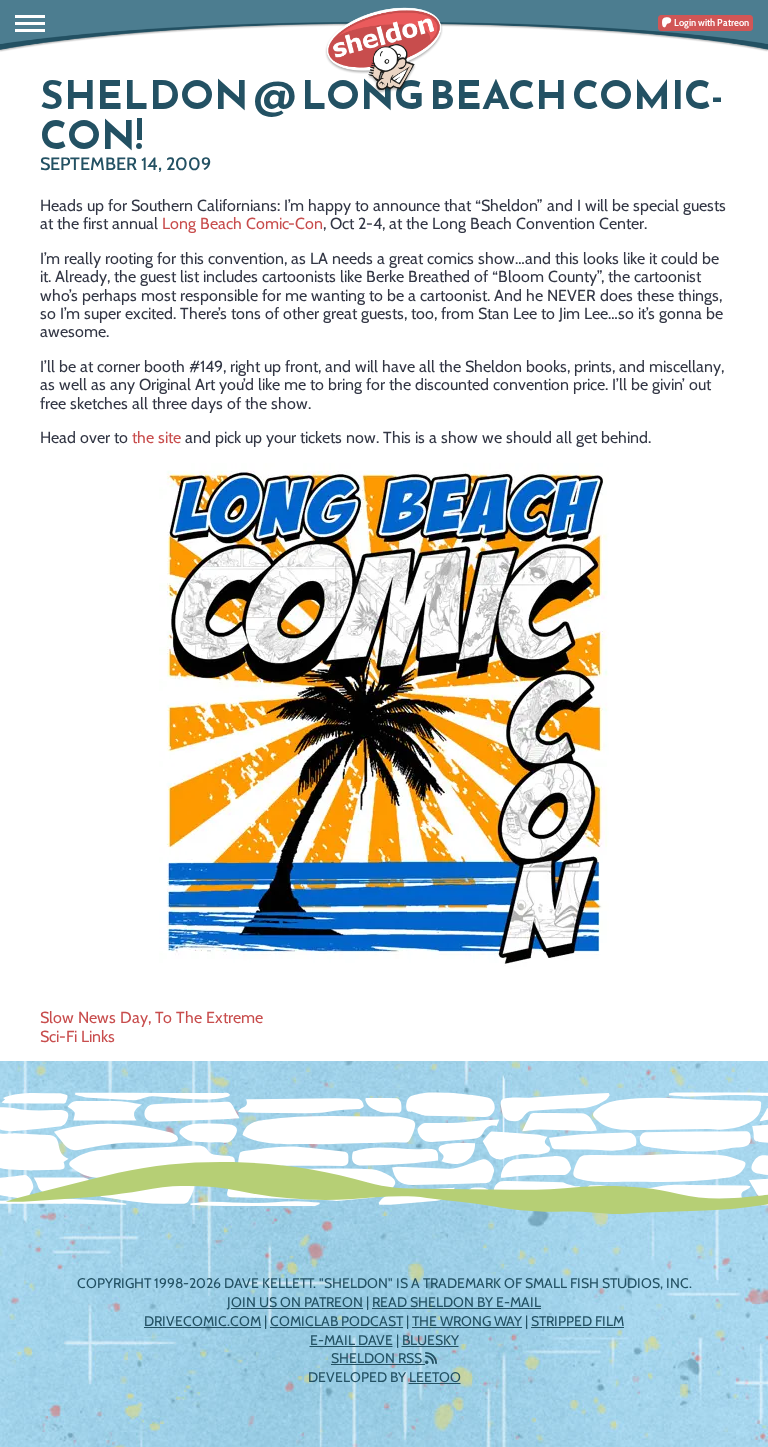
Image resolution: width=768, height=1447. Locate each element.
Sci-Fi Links (77, 1036)
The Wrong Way (467, 1321)
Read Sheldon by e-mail (456, 1302)
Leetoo (435, 1377)
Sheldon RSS (378, 1358)
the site (156, 437)
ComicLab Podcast (336, 1321)
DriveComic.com (202, 1321)
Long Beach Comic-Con (242, 223)
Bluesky (430, 1340)
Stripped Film (577, 1321)
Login (710, 22)
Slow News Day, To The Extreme (151, 1017)
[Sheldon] (384, 50)
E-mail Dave (351, 1340)
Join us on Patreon (295, 1302)
